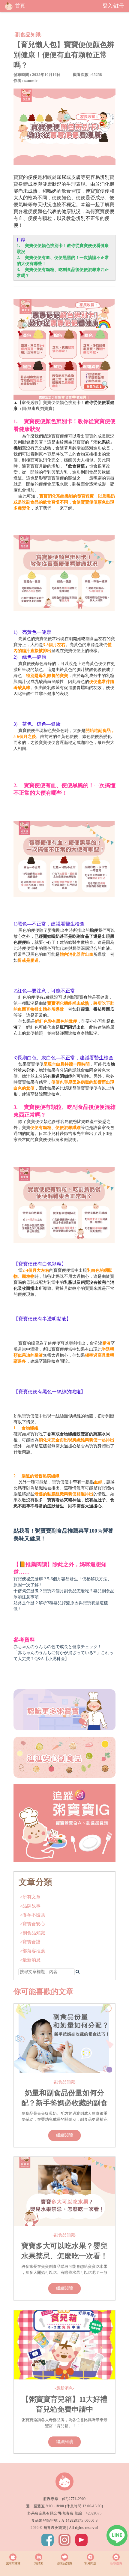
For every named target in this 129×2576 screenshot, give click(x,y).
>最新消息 (30, 1960)
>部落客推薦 (33, 1951)
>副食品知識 (33, 1933)
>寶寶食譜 (30, 1942)
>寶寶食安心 (33, 1924)
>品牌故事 (30, 1906)
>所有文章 (30, 1897)
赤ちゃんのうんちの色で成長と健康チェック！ (58, 1647)
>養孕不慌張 (33, 1915)
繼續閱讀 (64, 2135)
